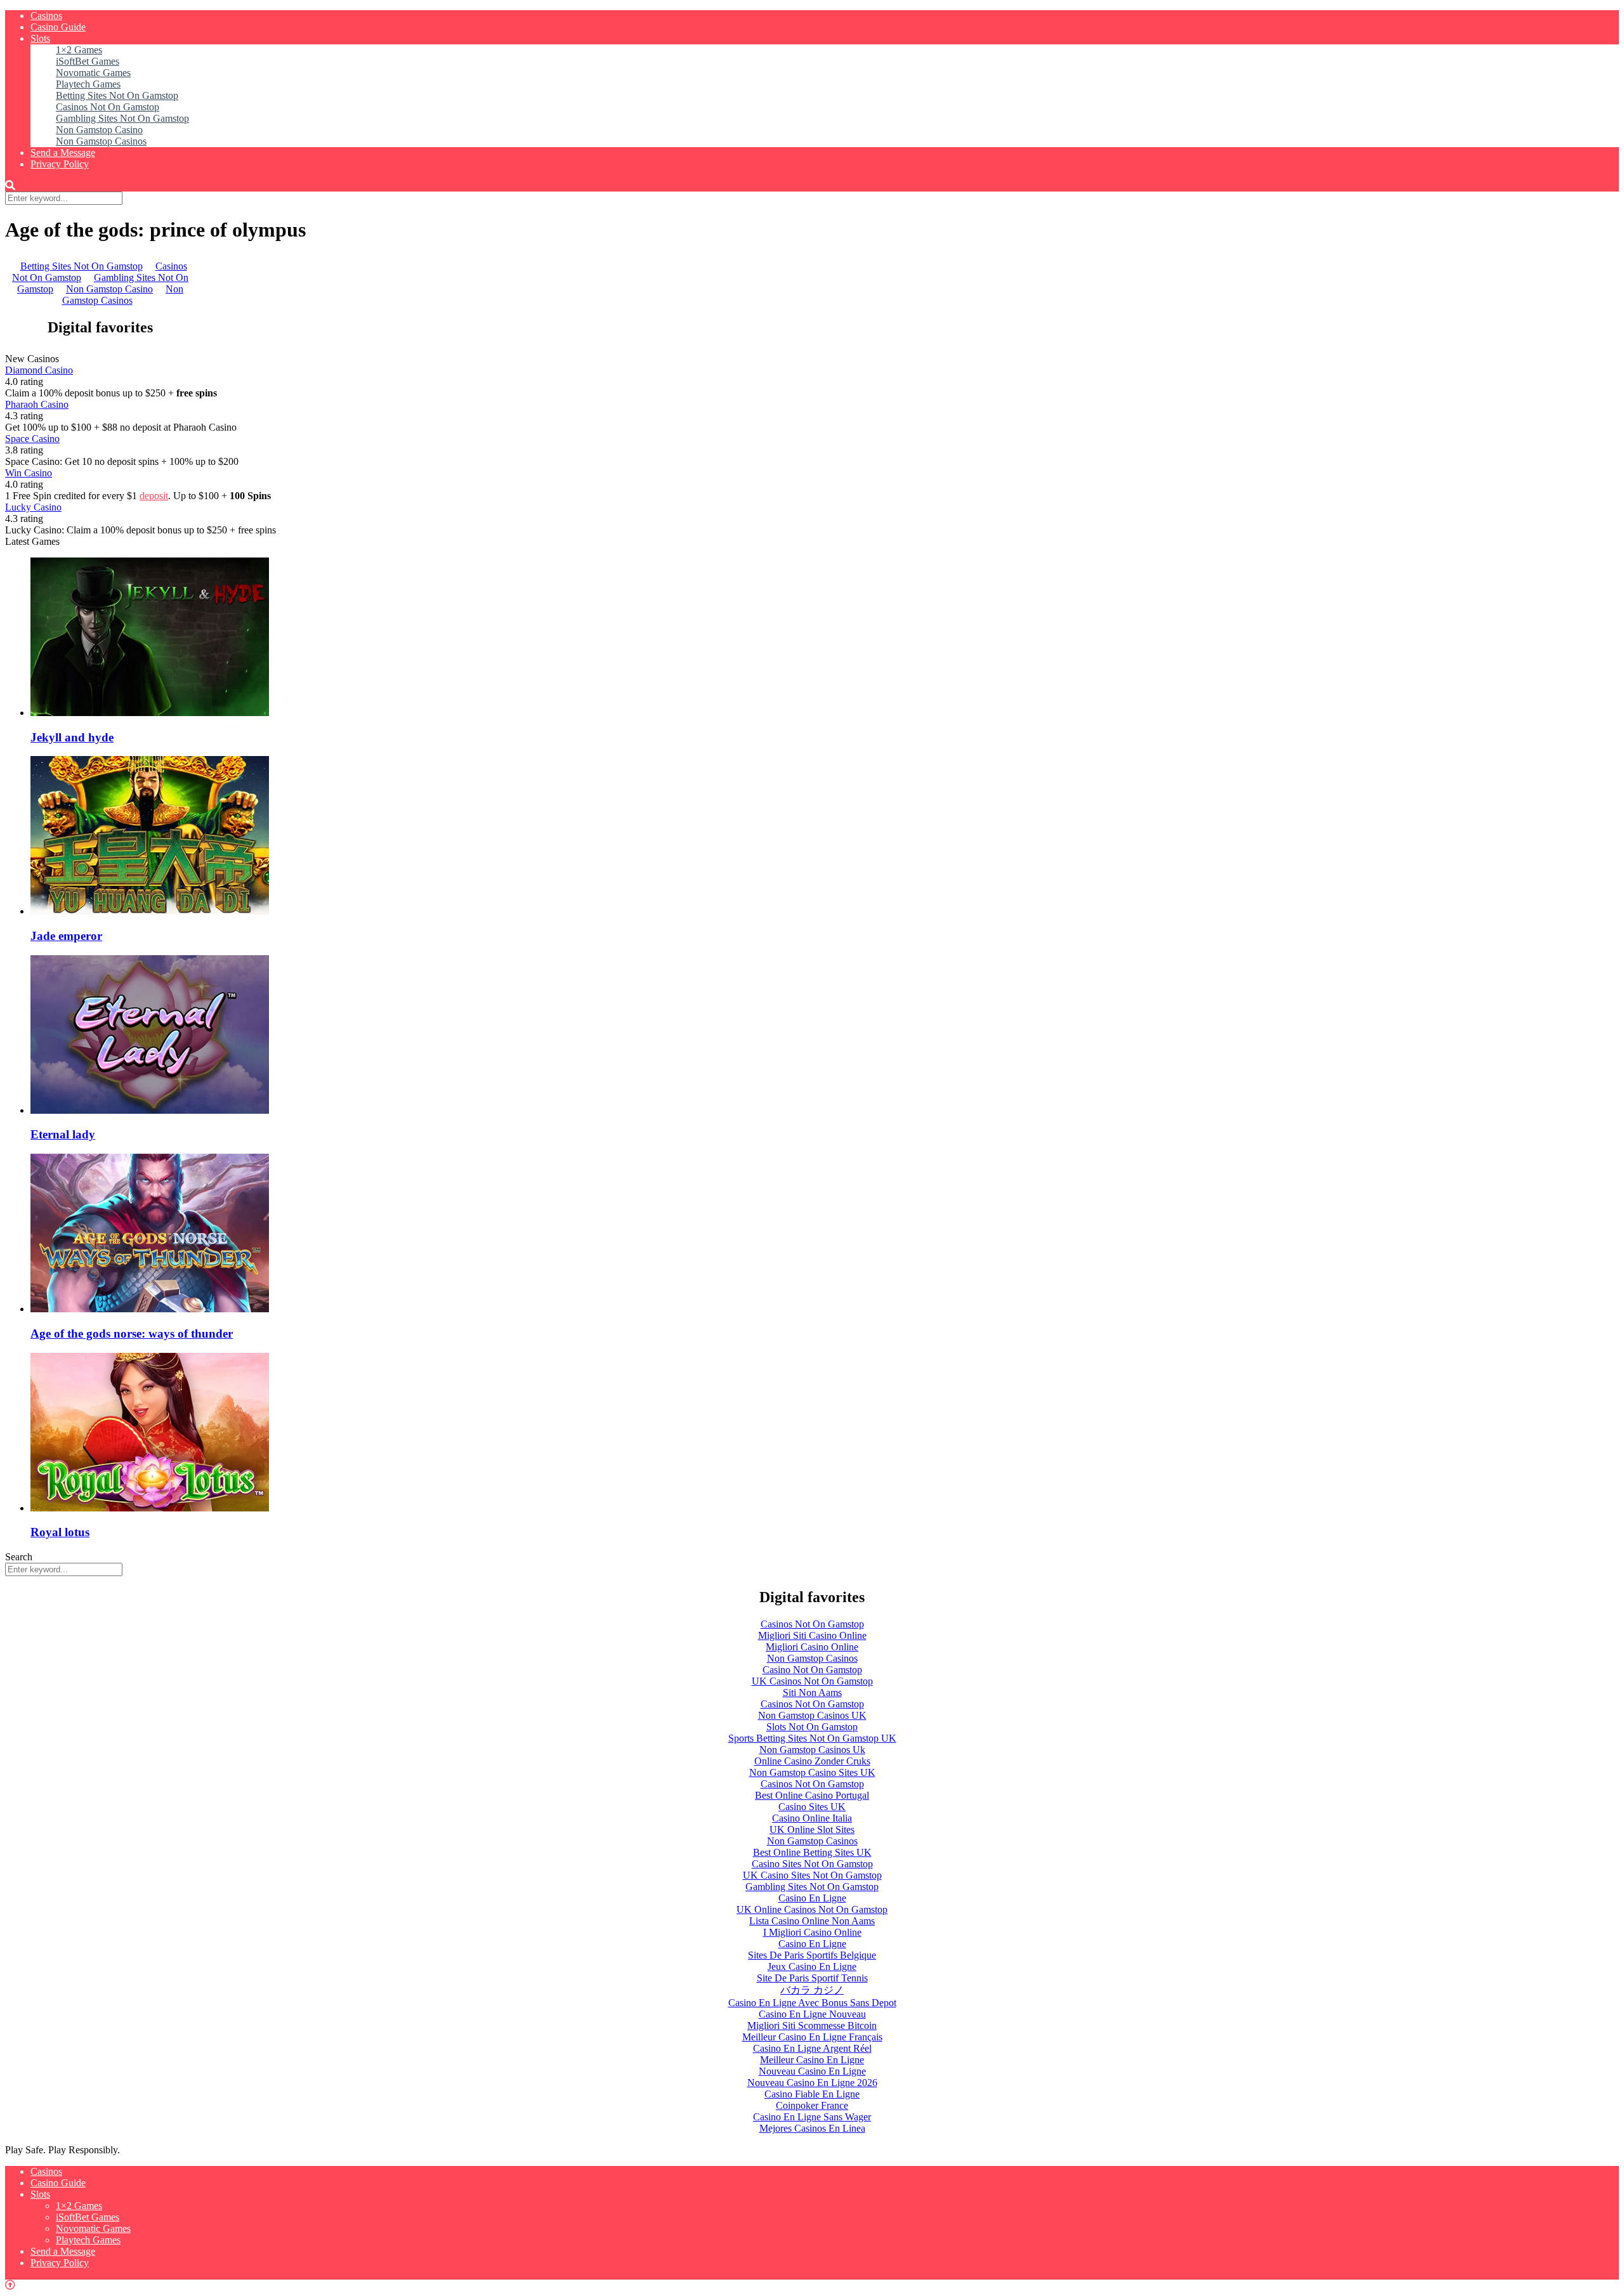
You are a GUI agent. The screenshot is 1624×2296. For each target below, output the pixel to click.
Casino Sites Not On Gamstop (812, 1864)
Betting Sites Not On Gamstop (117, 95)
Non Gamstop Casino (99, 130)
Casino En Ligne (812, 1898)
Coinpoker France (812, 2105)
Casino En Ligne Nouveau (812, 2014)
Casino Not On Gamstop (812, 1670)
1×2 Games (79, 50)
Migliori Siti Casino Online (812, 1635)
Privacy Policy (60, 164)
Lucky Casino (33, 507)
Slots (40, 38)
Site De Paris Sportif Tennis (812, 1978)
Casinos (46, 16)
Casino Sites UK (812, 1807)
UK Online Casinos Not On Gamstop (812, 1909)
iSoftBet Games (88, 61)
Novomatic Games (93, 73)
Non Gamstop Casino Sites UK (812, 1772)
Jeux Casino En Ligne (812, 1967)
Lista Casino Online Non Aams (812, 1921)
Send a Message (63, 153)
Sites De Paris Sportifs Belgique (812, 1955)
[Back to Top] (10, 2285)
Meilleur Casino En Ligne (812, 2060)
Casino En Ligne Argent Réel (812, 2048)
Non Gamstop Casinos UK (812, 1715)
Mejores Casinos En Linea (812, 2128)
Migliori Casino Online (812, 1647)
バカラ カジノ (812, 1990)
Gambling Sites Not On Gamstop (122, 118)
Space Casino (32, 439)
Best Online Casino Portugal (812, 1795)
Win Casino (29, 473)
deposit (154, 496)
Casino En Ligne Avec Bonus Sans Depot (812, 2003)
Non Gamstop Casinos (101, 141)
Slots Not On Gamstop (812, 1727)
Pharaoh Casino (37, 404)
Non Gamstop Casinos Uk (812, 1750)
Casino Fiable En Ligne (812, 2094)
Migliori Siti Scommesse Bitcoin (812, 2025)
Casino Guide (58, 27)
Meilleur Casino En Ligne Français (812, 2037)
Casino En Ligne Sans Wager (812, 2117)
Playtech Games (88, 84)
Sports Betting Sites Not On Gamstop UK (812, 1738)
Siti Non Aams (812, 1693)
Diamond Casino (39, 370)
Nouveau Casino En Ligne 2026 (812, 2083)
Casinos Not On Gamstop (108, 107)
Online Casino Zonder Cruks (812, 1761)
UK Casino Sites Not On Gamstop (812, 1875)
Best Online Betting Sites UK (812, 1852)
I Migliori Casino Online (812, 1932)
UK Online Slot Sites (812, 1830)
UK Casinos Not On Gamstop (812, 1681)
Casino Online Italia (812, 1818)
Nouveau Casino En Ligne (812, 2071)
